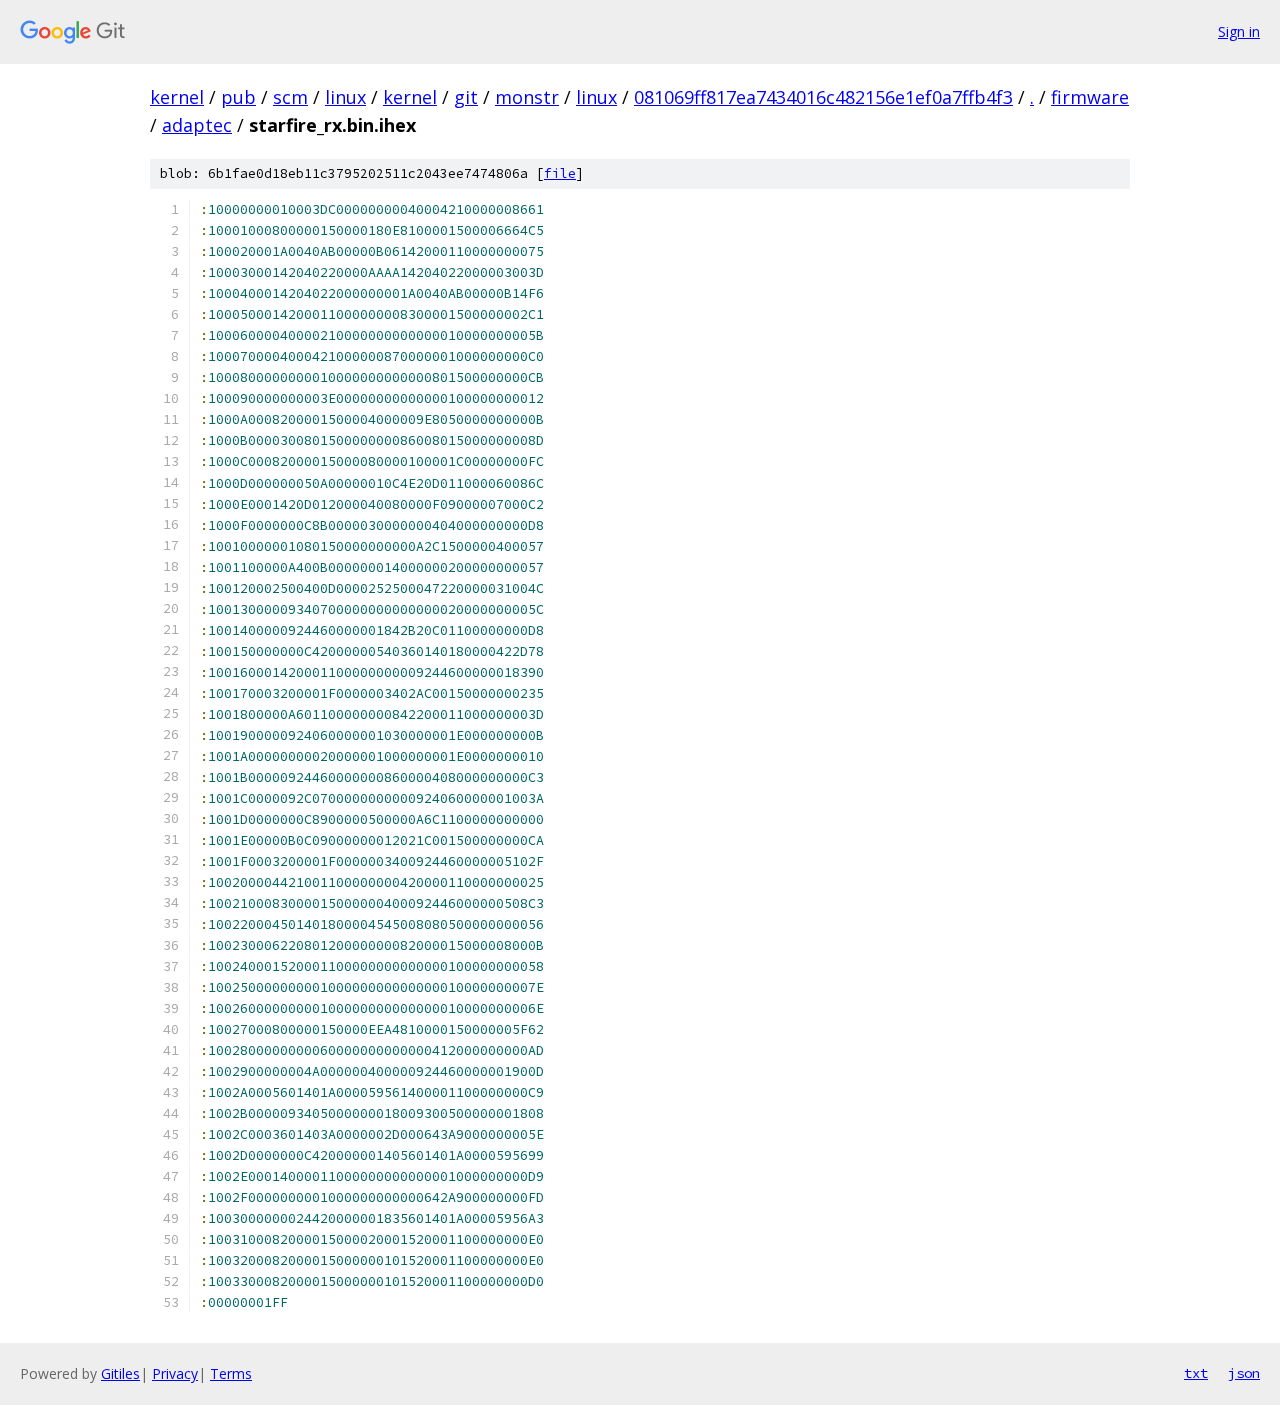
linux (345, 97)
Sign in (1239, 31)
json (1244, 1373)
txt (1196, 1373)
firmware (1090, 97)
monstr (527, 97)
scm (290, 97)
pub (238, 97)
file (560, 173)
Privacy (175, 1373)
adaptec (197, 125)
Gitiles (120, 1373)
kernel (177, 97)
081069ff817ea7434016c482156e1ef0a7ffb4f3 (823, 97)
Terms (231, 1373)
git (466, 97)
